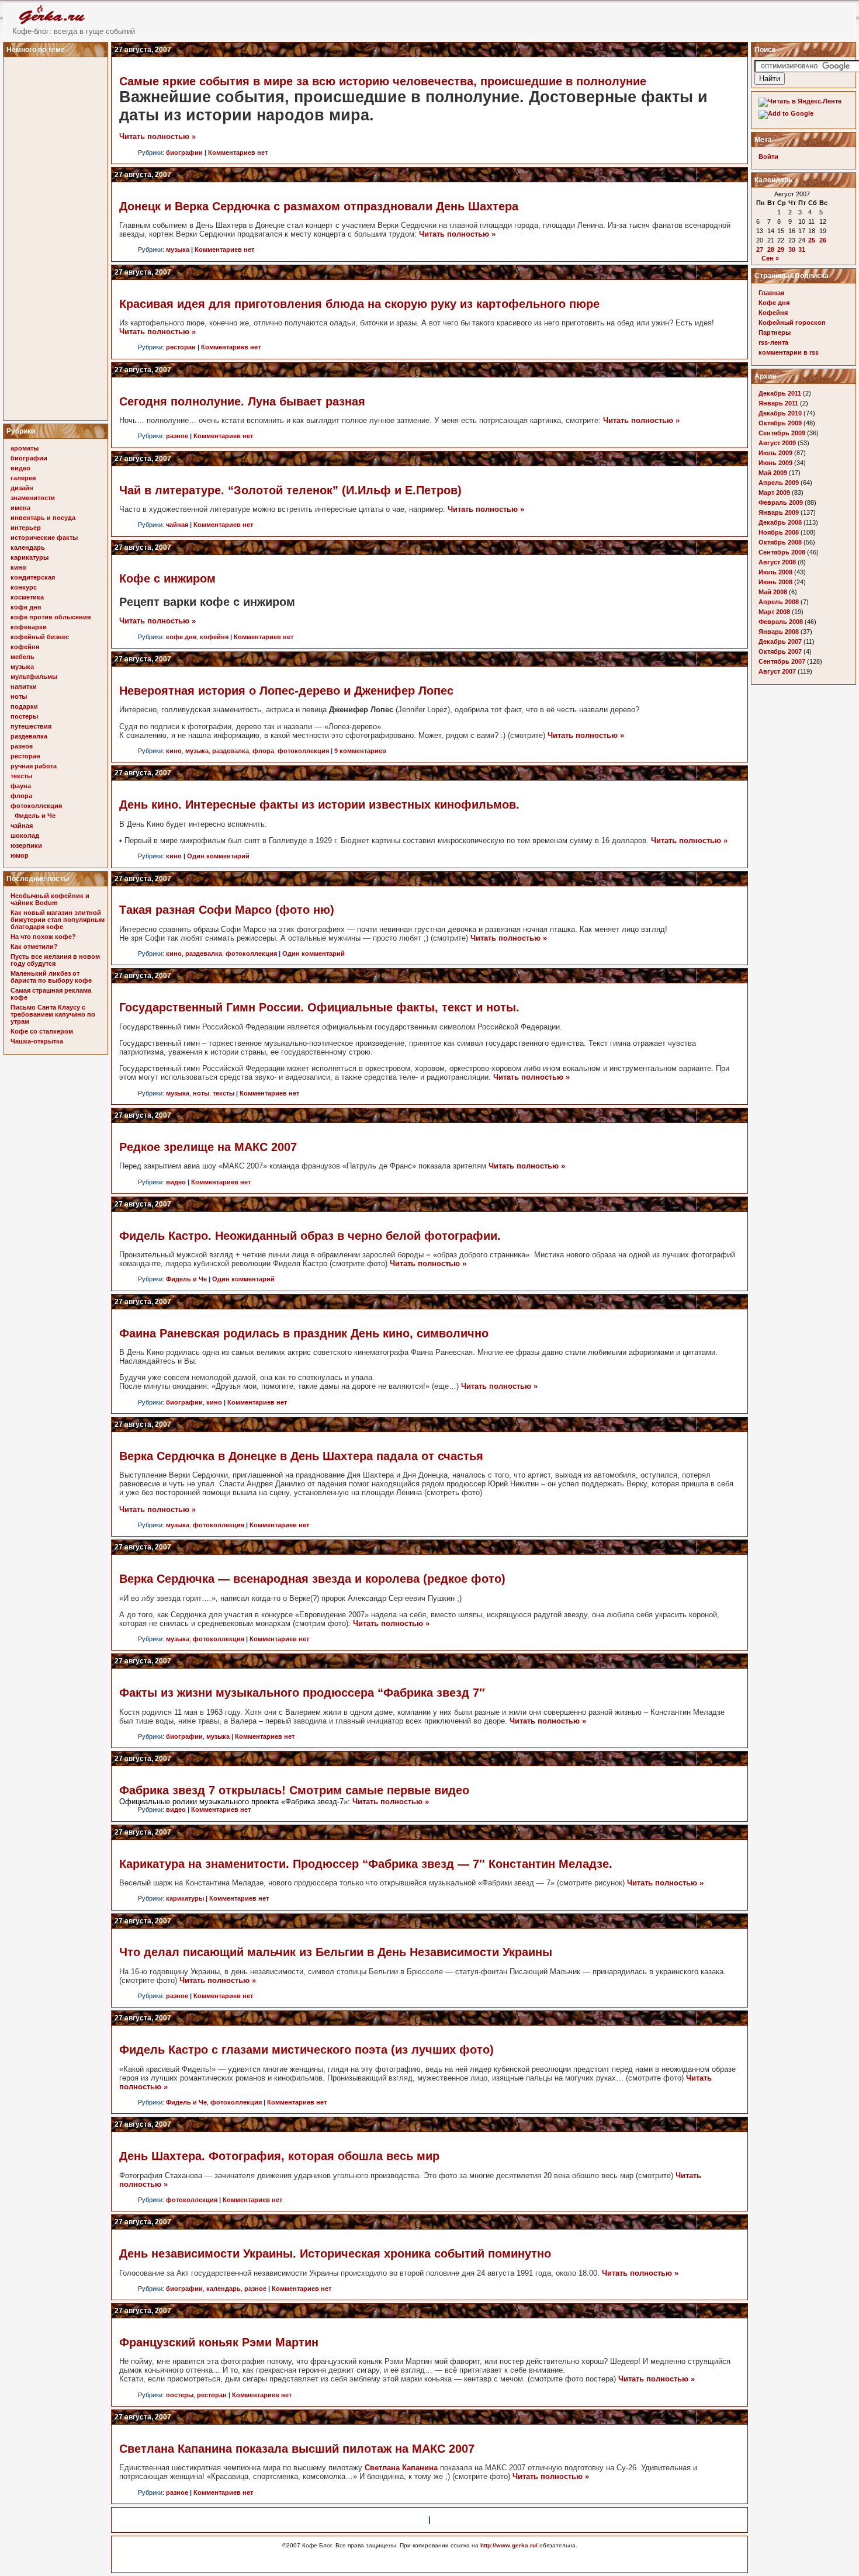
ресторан (25, 756)
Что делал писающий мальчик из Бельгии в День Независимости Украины (336, 1952)
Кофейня (773, 313)
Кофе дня (774, 303)
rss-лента (773, 342)
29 (781, 249)
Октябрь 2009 (780, 423)
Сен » (770, 258)
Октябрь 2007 (780, 651)
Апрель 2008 (779, 602)
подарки (24, 706)
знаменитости (33, 498)
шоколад (25, 835)
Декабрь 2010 (780, 413)
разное (22, 746)
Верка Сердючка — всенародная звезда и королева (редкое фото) (312, 1579)
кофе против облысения (51, 617)
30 (792, 249)
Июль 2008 (775, 572)
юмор (20, 855)
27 (760, 249)
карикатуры (30, 557)
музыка (22, 667)
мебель (22, 657)
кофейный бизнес (40, 637)
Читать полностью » (157, 136)
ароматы (25, 448)
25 (812, 240)
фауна (21, 786)
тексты (21, 776)
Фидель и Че (35, 816)
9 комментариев (360, 751)
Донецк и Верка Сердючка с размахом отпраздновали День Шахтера (319, 206)
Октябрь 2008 (780, 542)
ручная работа (34, 766)
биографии (29, 458)
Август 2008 (777, 562)
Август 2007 (777, 671)
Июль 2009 (775, 453)
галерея (23, 478)
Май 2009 (773, 473)
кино (18, 567)
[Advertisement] (57, 235)
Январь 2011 (778, 403)
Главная (771, 293)
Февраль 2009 (781, 502)
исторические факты (44, 538)
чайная (22, 826)
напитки (24, 687)
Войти (768, 157)
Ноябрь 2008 (779, 532)
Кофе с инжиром (167, 578)
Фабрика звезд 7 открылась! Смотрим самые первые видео (294, 1790)
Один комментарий (218, 856)
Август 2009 (777, 443)
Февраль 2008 (781, 622)
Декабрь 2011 (780, 393)
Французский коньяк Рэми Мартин (219, 2342)
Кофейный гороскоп (792, 323)
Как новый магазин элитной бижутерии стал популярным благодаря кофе (58, 920)
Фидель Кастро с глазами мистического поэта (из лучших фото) (306, 2050)
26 (823, 240)
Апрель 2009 (779, 483)
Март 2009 (774, 493)
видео (20, 468)
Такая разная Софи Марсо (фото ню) (227, 910)
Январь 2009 (779, 512)
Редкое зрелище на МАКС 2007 (208, 1147)
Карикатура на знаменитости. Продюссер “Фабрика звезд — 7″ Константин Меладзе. (366, 1864)
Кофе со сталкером (42, 1031)
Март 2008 (774, 612)
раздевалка (29, 736)
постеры (24, 716)
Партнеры (775, 332)
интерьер (26, 528)
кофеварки (29, 627)
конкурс (24, 587)
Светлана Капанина (401, 2468)
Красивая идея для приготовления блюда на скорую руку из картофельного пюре (359, 304)
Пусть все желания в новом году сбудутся (55, 960)
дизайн (22, 488)
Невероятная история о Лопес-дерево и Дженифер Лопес (286, 691)
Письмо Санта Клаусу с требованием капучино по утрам (53, 1014)
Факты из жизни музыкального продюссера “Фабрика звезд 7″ (302, 1693)
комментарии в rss (789, 352)
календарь (28, 547)
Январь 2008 (779, 632)
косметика (27, 597)
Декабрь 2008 (780, 522)
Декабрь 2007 (780, 642)
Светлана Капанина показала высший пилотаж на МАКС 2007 (297, 2449)
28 (771, 249)
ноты (19, 696)
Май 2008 (773, 592)
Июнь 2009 (775, 463)
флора (21, 796)
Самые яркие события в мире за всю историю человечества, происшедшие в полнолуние (383, 81)
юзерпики (26, 845)
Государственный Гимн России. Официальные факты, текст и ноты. (319, 1007)
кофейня (25, 647)
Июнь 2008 (775, 582)
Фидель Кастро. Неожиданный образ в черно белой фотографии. (310, 1236)
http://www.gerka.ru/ (509, 2545)
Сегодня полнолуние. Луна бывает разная (242, 401)
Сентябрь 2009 (782, 433)
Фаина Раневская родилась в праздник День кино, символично (304, 1333)
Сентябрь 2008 (782, 552)
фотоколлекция (36, 806)
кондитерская (33, 577)
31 (802, 249)
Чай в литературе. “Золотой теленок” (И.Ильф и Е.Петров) (290, 490)
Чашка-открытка (37, 1041)
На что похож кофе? (43, 937)
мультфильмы (34, 677)
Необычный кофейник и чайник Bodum (50, 899)
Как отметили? (34, 947)
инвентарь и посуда (43, 518)
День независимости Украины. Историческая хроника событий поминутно (335, 2253)
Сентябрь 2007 (782, 661)
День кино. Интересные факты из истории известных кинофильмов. (319, 805)
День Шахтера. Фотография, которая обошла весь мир (279, 2156)
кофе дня (26, 607)
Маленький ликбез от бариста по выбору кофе (51, 977)
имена (20, 508)
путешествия (31, 726)
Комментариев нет (238, 152)
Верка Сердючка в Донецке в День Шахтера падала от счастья (301, 1456)
